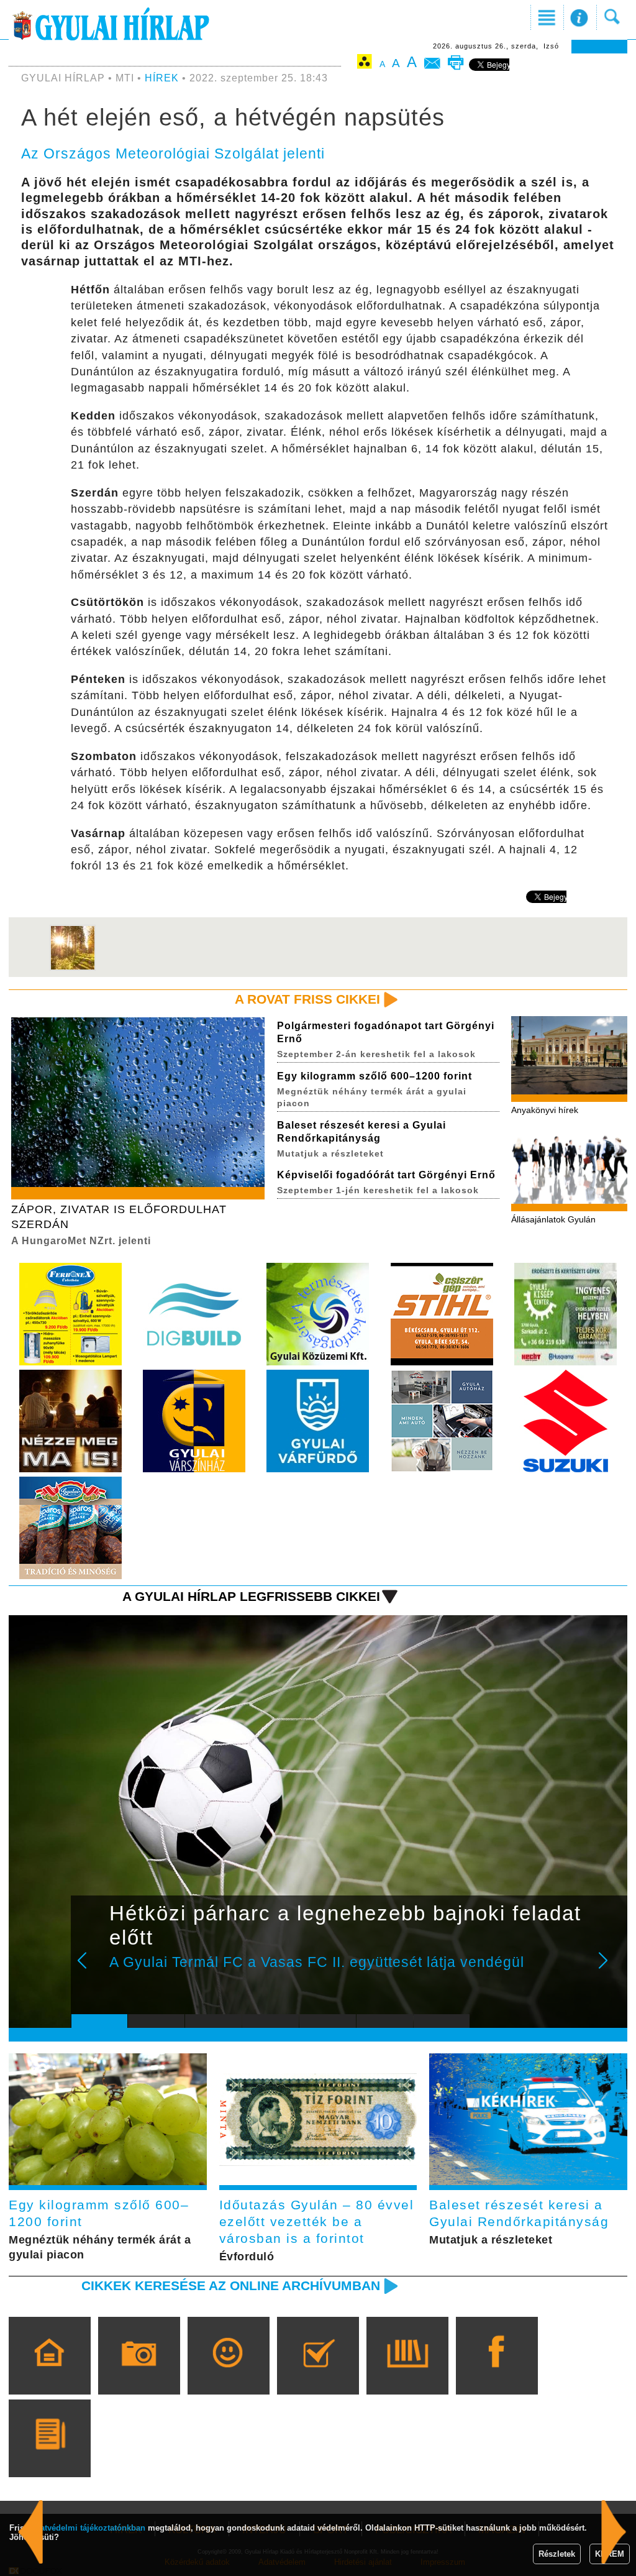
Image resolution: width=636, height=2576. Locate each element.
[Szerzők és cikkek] (49, 2456)
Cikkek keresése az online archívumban (231, 2285)
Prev (90, 1969)
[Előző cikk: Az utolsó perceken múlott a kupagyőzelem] (614, 2532)
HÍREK (162, 78)
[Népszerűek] (228, 2373)
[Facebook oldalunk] (497, 2373)
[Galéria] (139, 2373)
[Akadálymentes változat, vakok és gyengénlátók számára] (365, 64)
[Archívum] (407, 2373)
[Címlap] (49, 2373)
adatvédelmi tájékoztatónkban (88, 2528)
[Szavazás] (318, 2373)
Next (610, 1969)
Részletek (557, 2554)
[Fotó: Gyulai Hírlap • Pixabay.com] (73, 968)
